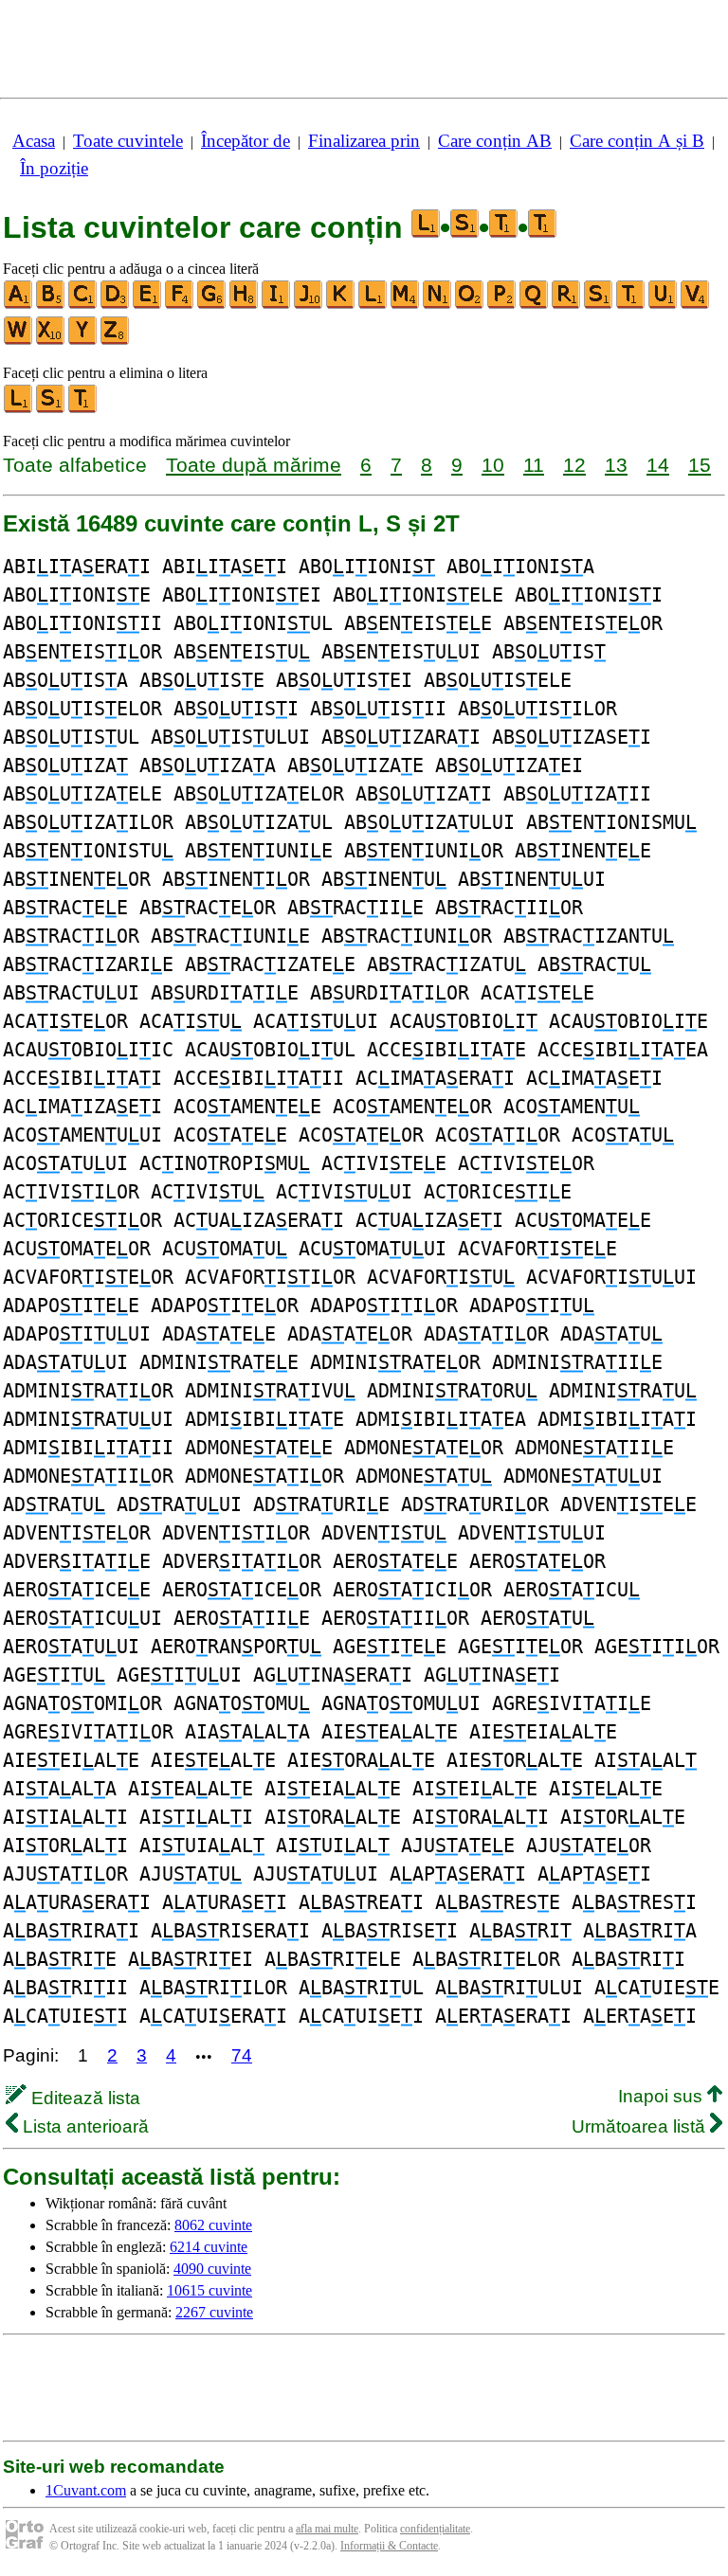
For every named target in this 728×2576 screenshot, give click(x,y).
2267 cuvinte (214, 2312)
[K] (341, 305)
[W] (19, 341)
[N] (438, 305)
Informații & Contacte (389, 2546)
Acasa (34, 141)
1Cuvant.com (86, 2490)
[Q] (535, 305)
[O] (470, 305)
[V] (696, 305)
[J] (309, 305)
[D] (116, 305)
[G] (212, 305)
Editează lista (83, 2098)
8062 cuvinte (213, 2225)
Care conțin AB (495, 141)
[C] (83, 305)
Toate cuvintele (128, 141)
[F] (180, 305)
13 (616, 465)
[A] (19, 305)
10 (493, 465)
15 (700, 465)
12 (574, 465)
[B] (51, 305)
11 (534, 465)
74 (242, 2055)
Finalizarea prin (364, 141)
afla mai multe (327, 2529)
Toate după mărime (254, 465)
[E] (148, 305)
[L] (373, 305)
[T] (631, 305)
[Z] (116, 341)
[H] (245, 305)
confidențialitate (435, 2529)
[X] (51, 341)
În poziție (54, 168)
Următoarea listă (641, 2126)
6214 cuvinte (209, 2247)
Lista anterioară (83, 2126)
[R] (567, 305)
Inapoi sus (663, 2096)
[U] (664, 305)
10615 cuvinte (209, 2290)
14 (658, 465)
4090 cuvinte (212, 2269)
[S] (599, 305)
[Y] (83, 341)
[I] (277, 305)
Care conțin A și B (637, 141)
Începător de (246, 141)
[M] (406, 305)
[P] (502, 305)
